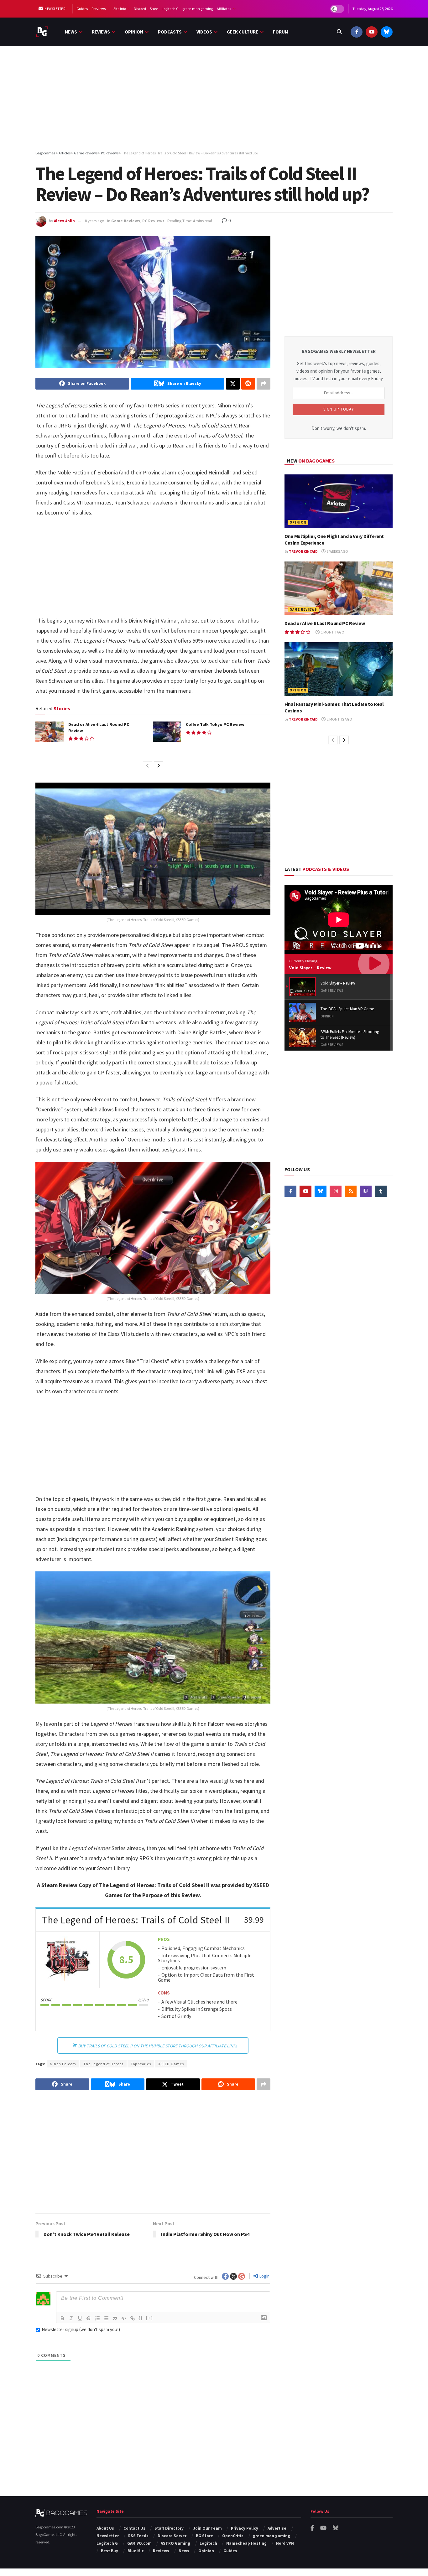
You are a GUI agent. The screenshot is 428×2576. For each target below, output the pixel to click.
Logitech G (170, 9)
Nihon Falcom (63, 2064)
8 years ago (95, 221)
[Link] (133, 2318)
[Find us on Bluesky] (387, 32)
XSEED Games (171, 2064)
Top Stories (141, 2064)
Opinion (134, 32)
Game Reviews (126, 221)
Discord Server (172, 2536)
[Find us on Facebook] (357, 32)
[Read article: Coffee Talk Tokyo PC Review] (167, 732)
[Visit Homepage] (42, 32)
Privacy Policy (245, 2528)
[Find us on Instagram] (336, 1191)
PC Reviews (153, 221)
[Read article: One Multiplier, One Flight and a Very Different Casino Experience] (339, 502)
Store (154, 9)
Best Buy (110, 2551)
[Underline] (80, 2318)
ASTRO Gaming (175, 2543)
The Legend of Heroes (103, 2064)
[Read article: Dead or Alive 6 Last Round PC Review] (50, 732)
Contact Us (134, 2528)
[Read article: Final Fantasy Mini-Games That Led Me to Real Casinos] (339, 669)
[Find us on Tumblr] (381, 1191)
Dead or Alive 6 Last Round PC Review (325, 623)
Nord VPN (285, 2543)
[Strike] (89, 2318)
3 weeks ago (337, 551)
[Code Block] (124, 2318)
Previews (99, 9)
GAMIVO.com (139, 2543)
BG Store (204, 2536)
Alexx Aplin (64, 221)
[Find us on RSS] (351, 1191)
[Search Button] (339, 32)
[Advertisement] (214, 99)
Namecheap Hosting (246, 2543)
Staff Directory (169, 2528)
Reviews (101, 32)
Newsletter (55, 9)
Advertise (277, 2528)
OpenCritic (233, 2536)
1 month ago (332, 632)
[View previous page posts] (148, 766)
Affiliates (224, 9)
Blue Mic (136, 2551)
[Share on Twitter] (233, 384)
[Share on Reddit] (248, 384)
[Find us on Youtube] (372, 32)
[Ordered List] (97, 2318)
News (71, 32)
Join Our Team (207, 2528)
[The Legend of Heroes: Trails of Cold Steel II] (68, 1960)
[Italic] (71, 2318)
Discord (140, 9)
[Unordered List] (106, 2318)
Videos (204, 32)
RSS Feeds (138, 2536)
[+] (149, 2318)
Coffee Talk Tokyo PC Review (215, 724)
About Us (105, 2528)
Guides (82, 9)
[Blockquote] (115, 2318)
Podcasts (170, 32)
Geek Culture (243, 32)
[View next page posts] (159, 766)
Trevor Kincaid (303, 551)
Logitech (208, 2543)
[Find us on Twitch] (366, 1191)
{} (141, 2318)
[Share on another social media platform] (264, 384)
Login (264, 2276)
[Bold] (62, 2318)
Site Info (120, 9)
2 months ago (339, 719)
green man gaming (198, 9)
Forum (281, 32)
